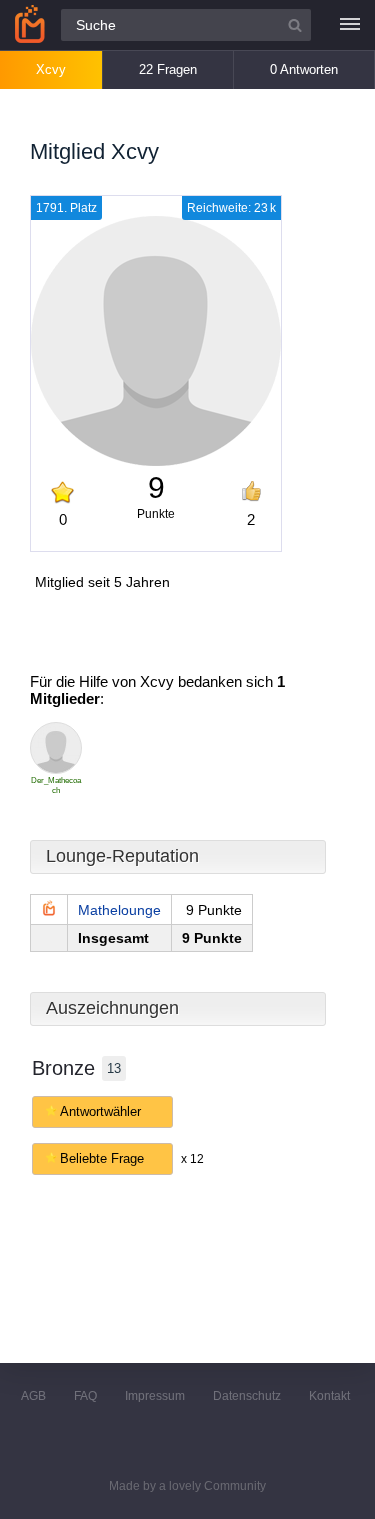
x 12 (192, 1159)
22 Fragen (168, 69)
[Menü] (350, 25)
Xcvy (51, 69)
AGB (33, 1396)
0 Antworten (304, 69)
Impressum (155, 1396)
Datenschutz (247, 1396)
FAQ (85, 1396)
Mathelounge (119, 910)
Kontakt (329, 1396)
